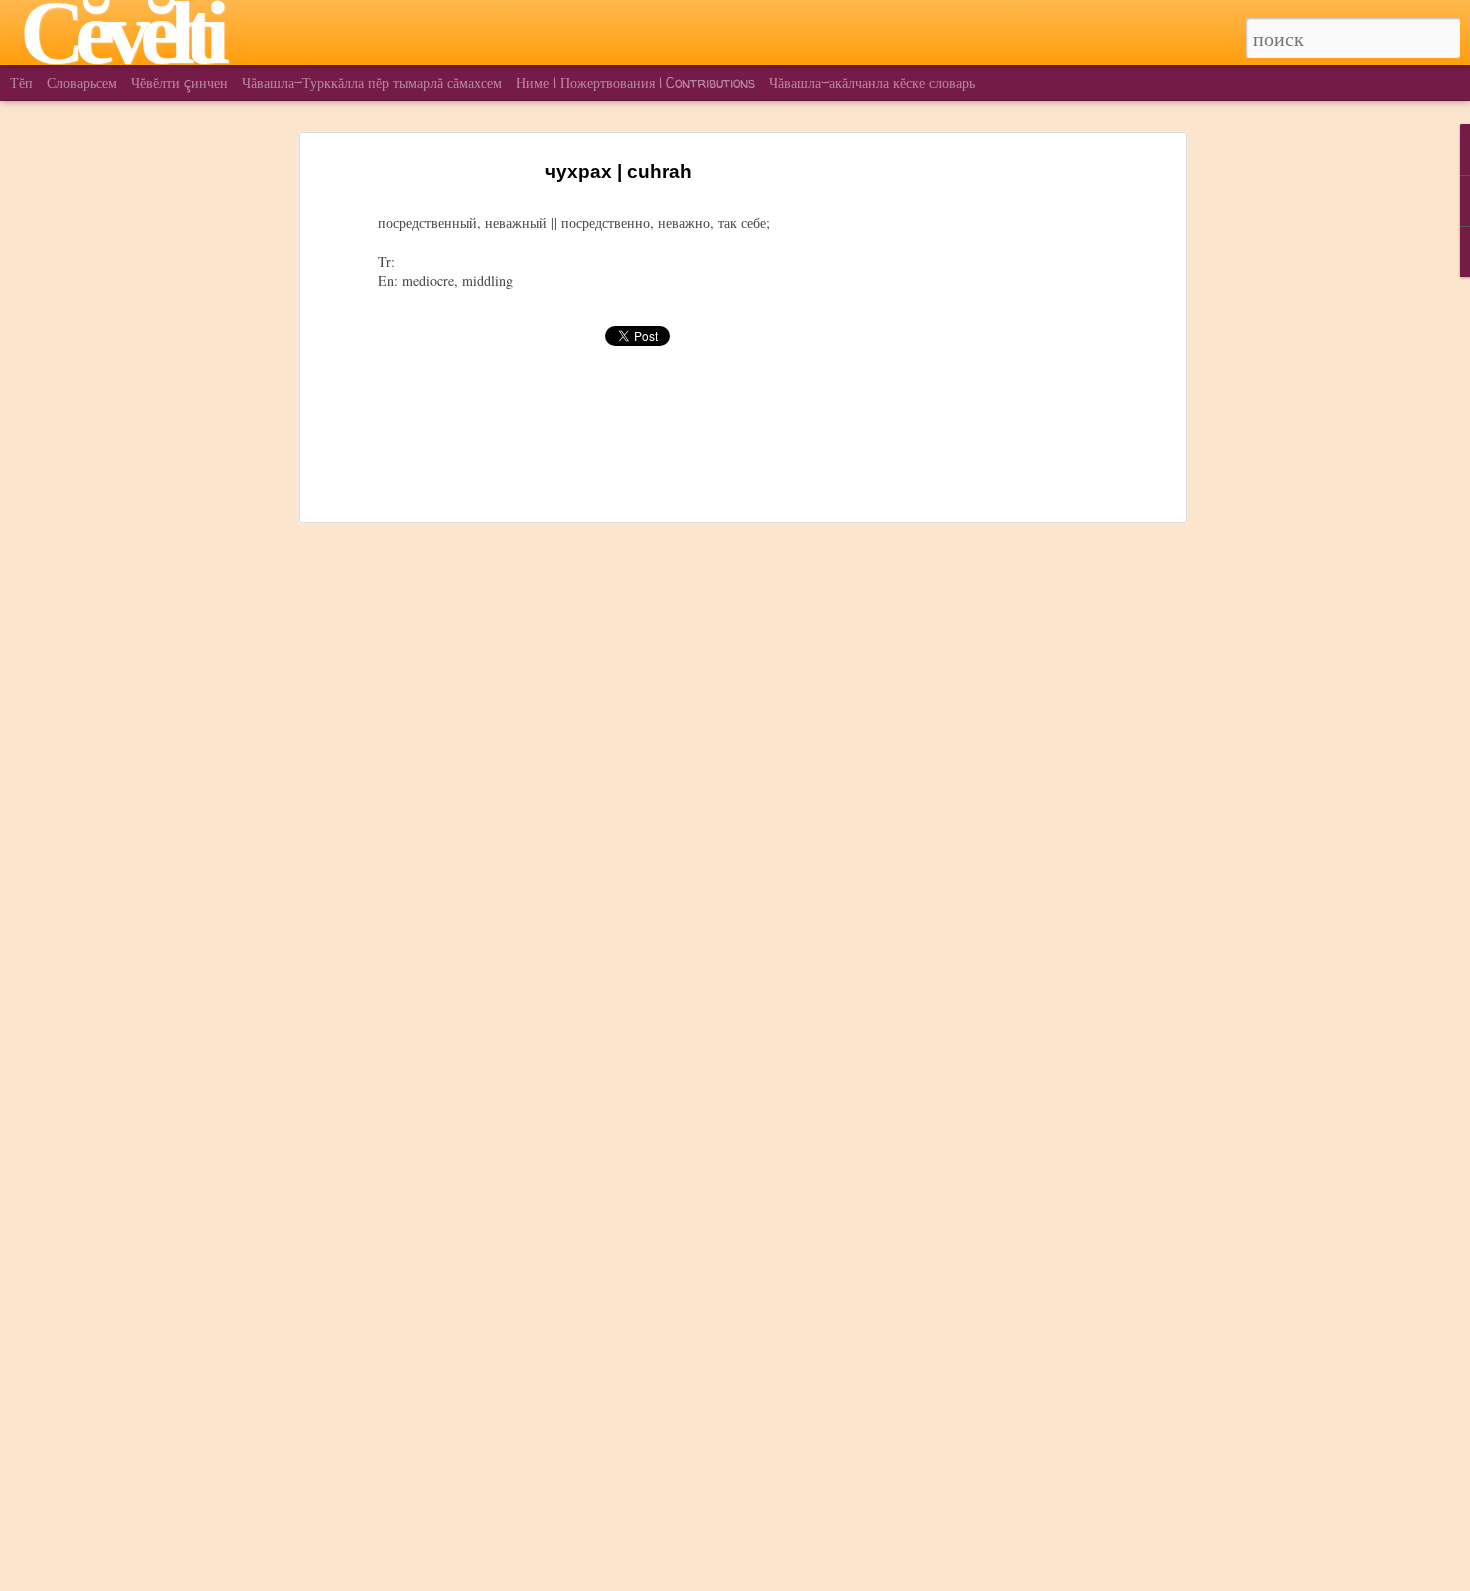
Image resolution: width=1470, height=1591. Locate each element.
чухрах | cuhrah (618, 171)
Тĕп (21, 82)
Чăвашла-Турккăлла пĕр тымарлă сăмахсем (372, 82)
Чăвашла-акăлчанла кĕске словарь (872, 82)
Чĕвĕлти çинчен (179, 82)
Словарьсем (82, 82)
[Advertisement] (1008, 471)
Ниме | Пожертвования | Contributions (635, 82)
